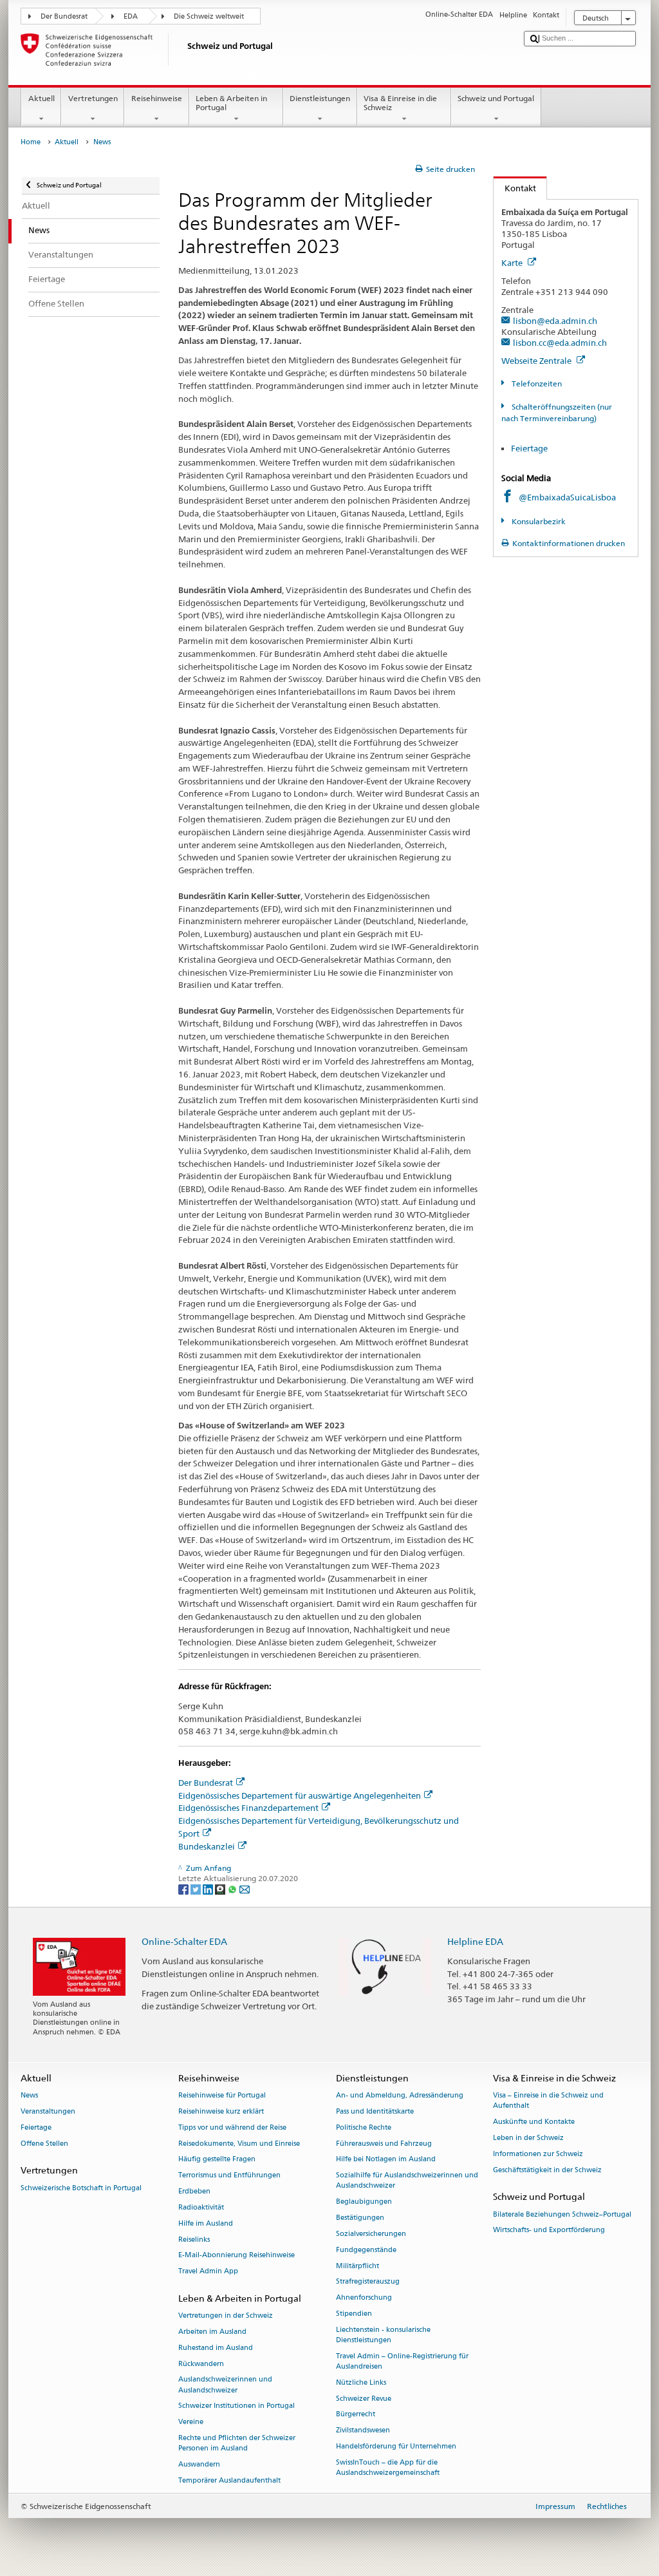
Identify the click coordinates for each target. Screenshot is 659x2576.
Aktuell (42, 98)
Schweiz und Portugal (496, 98)
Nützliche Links (361, 2382)
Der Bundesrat (64, 16)
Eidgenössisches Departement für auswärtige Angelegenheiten (300, 1795)
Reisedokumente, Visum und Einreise (239, 2144)
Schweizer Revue (364, 2399)
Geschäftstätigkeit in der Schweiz (547, 2170)
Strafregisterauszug (368, 2282)
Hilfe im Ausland (206, 2223)
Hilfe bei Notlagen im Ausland (386, 2160)
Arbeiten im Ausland (212, 2332)
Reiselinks (194, 2240)
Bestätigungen (360, 2218)
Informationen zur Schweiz (538, 2154)
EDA (131, 16)
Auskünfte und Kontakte (534, 2122)
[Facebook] (184, 1889)
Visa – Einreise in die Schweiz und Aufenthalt (548, 2101)
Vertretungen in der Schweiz (226, 2316)
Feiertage (529, 448)
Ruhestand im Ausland (216, 2348)
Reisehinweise (157, 98)
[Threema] (221, 1889)
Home (31, 142)
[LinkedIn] (209, 1889)
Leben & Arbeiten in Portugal (231, 103)
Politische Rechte (364, 2127)
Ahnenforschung (364, 2298)
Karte (513, 263)
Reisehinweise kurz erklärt (221, 2111)
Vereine (191, 2422)
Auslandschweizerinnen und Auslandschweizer (225, 2385)
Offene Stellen (44, 2144)
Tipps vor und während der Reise (232, 2127)
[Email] (245, 1889)
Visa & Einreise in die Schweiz (400, 103)
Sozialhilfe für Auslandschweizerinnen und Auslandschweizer (407, 2181)
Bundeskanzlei (207, 1846)
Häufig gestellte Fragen (217, 2160)
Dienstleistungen (320, 98)
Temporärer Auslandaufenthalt (229, 2480)
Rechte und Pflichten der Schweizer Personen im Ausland (237, 2443)
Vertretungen (93, 98)
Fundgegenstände (366, 2250)
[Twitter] (197, 1889)
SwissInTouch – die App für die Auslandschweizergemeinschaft (388, 2467)
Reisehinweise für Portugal (222, 2096)
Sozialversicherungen (371, 2234)
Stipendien (354, 2314)
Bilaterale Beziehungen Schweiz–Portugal (562, 2214)
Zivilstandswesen (363, 2431)
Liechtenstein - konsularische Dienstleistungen (383, 2335)
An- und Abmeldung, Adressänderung (400, 2096)
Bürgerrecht (356, 2415)
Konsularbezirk (537, 521)
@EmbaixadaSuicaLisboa (567, 497)
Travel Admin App (208, 2272)
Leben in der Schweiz (528, 2138)
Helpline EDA (475, 1941)
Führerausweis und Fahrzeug (384, 2144)
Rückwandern (201, 2364)
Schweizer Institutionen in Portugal (237, 2406)
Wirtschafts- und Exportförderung (549, 2230)
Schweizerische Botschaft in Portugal (81, 2188)
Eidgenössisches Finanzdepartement (248, 1808)
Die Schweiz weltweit (209, 16)
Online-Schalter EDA (184, 1941)
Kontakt (515, 188)
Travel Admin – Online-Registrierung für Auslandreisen (402, 2361)
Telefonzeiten (535, 384)
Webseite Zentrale (537, 361)
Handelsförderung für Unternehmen (396, 2446)
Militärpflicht (357, 2266)
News (29, 2096)
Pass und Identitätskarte (375, 2111)
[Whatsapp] (233, 1889)
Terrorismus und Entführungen (229, 2176)
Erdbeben (194, 2191)
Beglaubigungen (364, 2202)
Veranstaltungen (48, 2111)
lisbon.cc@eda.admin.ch (560, 343)
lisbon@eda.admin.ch (555, 321)
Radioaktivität (201, 2207)
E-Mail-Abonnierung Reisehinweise (237, 2256)
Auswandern (199, 2464)
